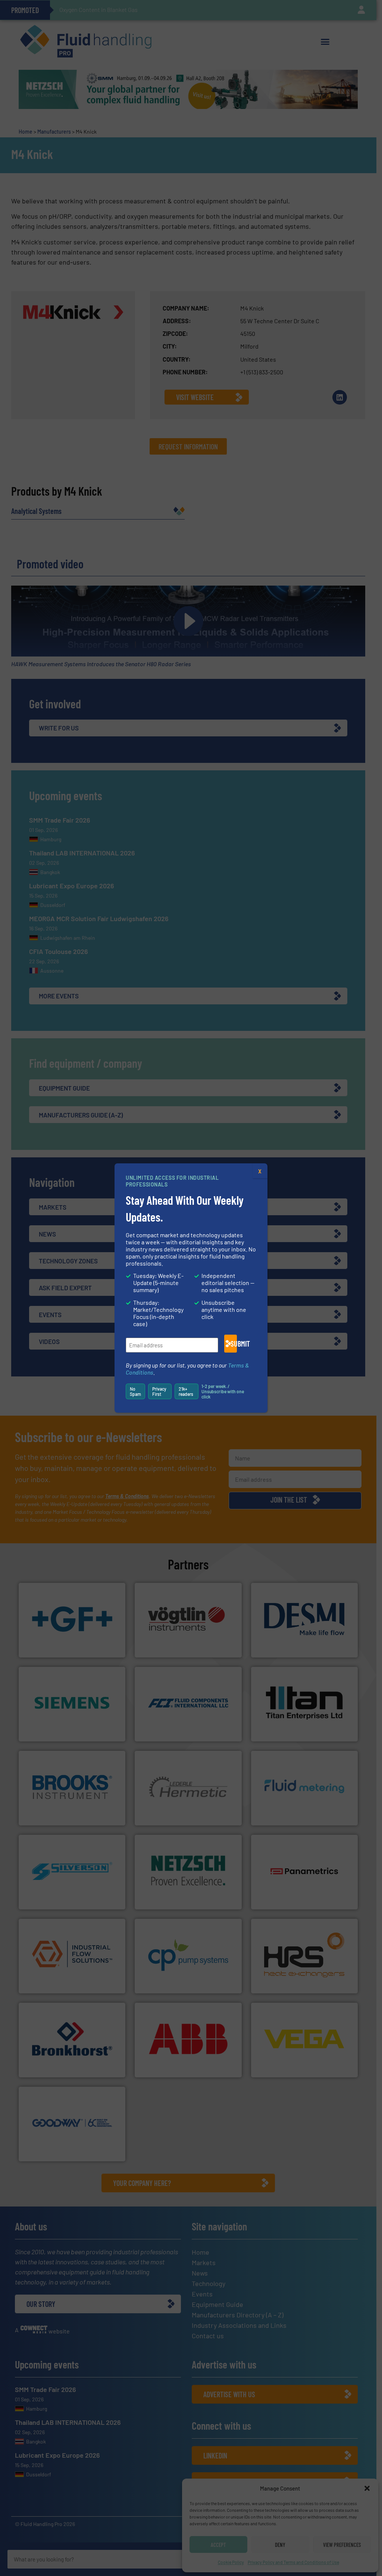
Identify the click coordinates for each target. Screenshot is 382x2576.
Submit (234, 1344)
